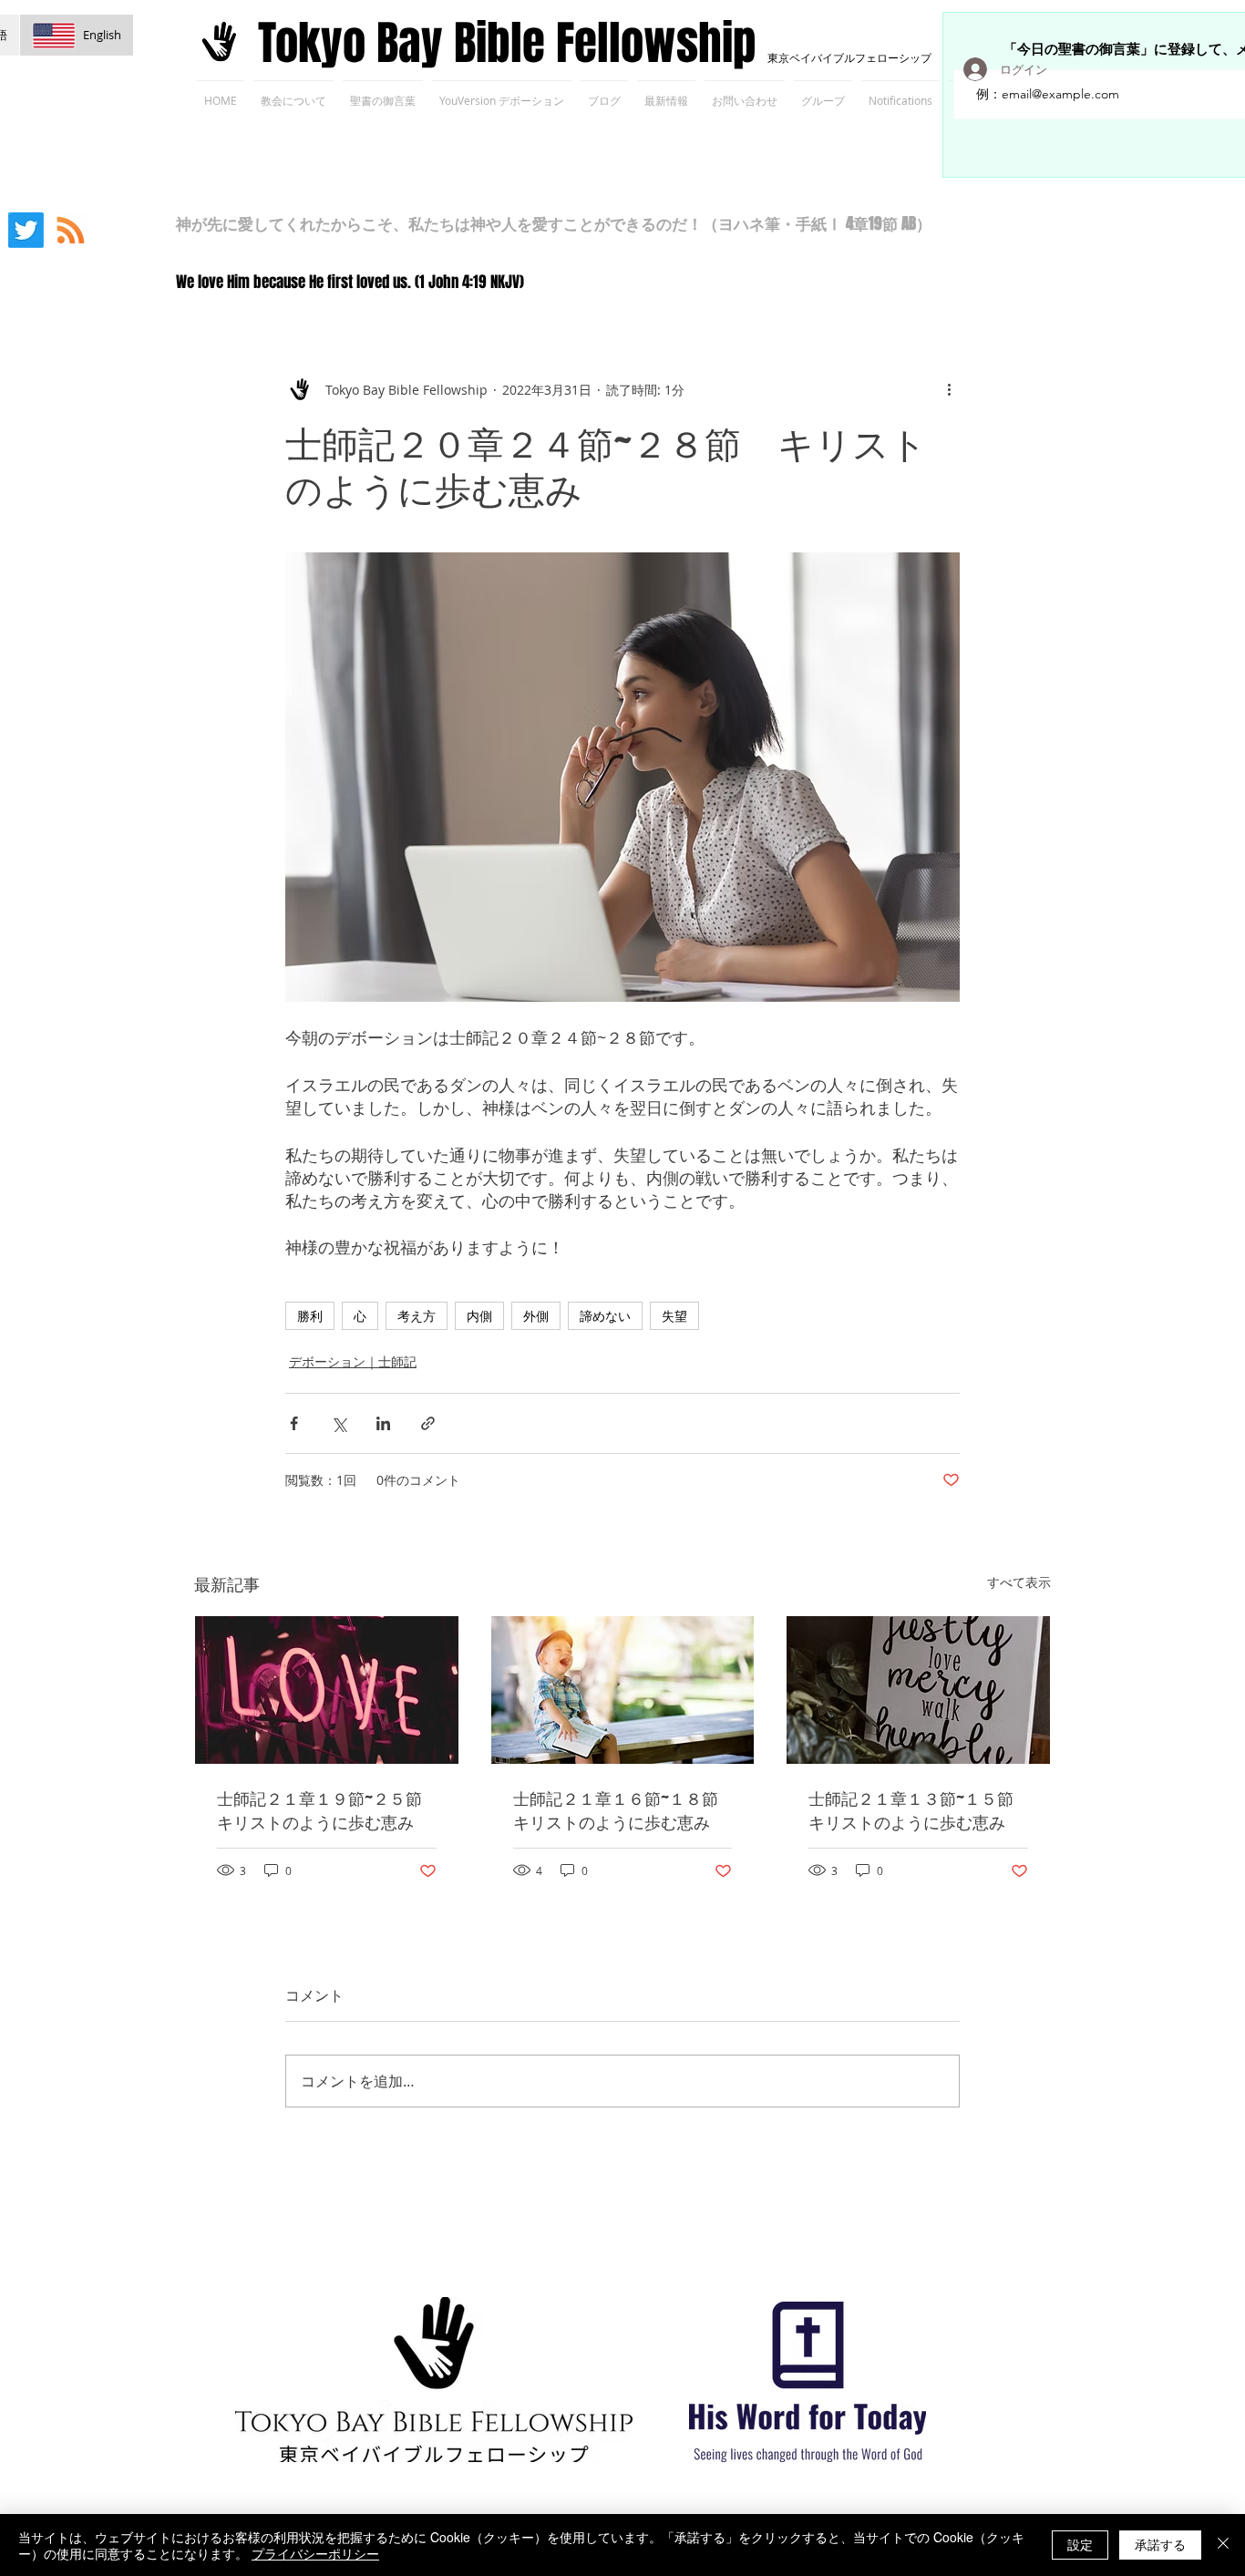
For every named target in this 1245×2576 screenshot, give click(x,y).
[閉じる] (1223, 2545)
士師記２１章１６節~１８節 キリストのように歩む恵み (623, 1810)
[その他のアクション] (949, 389)
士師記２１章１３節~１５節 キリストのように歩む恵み (918, 1810)
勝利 (310, 1316)
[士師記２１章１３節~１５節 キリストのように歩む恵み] (918, 1690)
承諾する (1160, 2544)
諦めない (605, 1316)
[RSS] (71, 230)
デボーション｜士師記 (353, 1361)
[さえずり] (26, 230)
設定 (1080, 2544)
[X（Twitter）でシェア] (339, 1423)
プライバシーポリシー (315, 2553)
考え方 (417, 1316)
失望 (674, 1316)
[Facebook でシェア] (294, 1423)
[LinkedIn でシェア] (383, 1423)
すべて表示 (1019, 1582)
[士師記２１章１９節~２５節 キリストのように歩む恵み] (327, 1690)
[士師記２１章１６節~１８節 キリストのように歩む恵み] (623, 1690)
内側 (479, 1316)
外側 (536, 1316)
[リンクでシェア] (428, 1423)
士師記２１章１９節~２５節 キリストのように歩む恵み (327, 1810)
